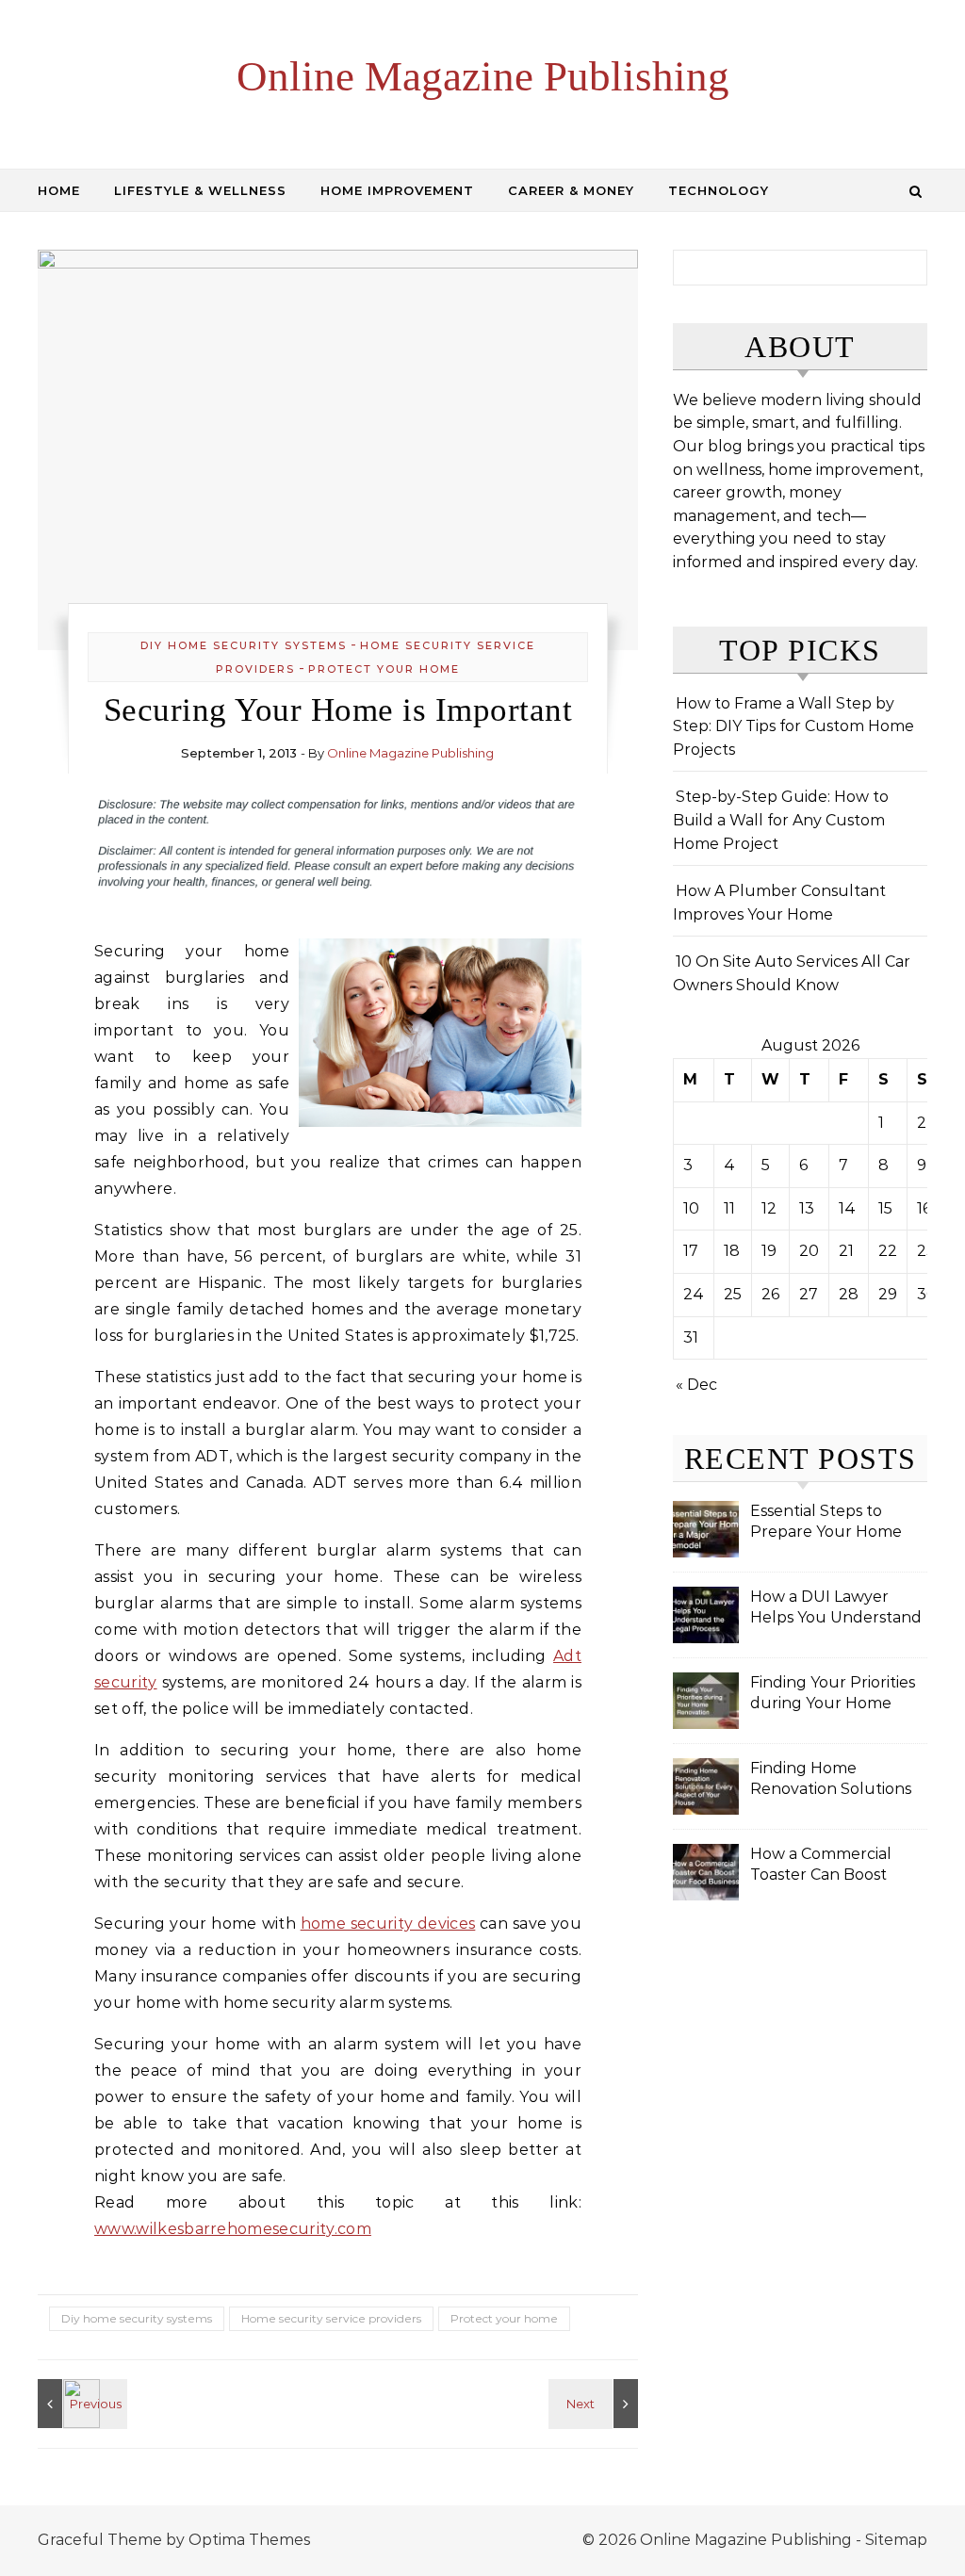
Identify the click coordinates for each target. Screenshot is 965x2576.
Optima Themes (249, 2540)
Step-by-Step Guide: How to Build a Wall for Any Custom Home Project (781, 820)
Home (59, 190)
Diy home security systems (244, 645)
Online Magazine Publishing (483, 76)
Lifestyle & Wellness (200, 190)
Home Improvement (397, 190)
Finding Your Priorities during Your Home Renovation (833, 1695)
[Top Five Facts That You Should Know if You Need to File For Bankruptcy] (80, 2404)
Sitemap (896, 2540)
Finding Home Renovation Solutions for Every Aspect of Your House (831, 1780)
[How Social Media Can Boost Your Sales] (596, 2404)
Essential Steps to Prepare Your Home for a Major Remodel (827, 1523)
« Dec (696, 1385)
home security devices (388, 1924)
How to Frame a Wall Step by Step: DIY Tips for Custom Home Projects (793, 726)
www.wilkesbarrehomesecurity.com (233, 2229)
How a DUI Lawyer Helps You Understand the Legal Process (836, 1609)
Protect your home (384, 669)
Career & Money (571, 190)
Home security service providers (331, 2318)
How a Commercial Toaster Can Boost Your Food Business (824, 1866)
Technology (719, 190)
